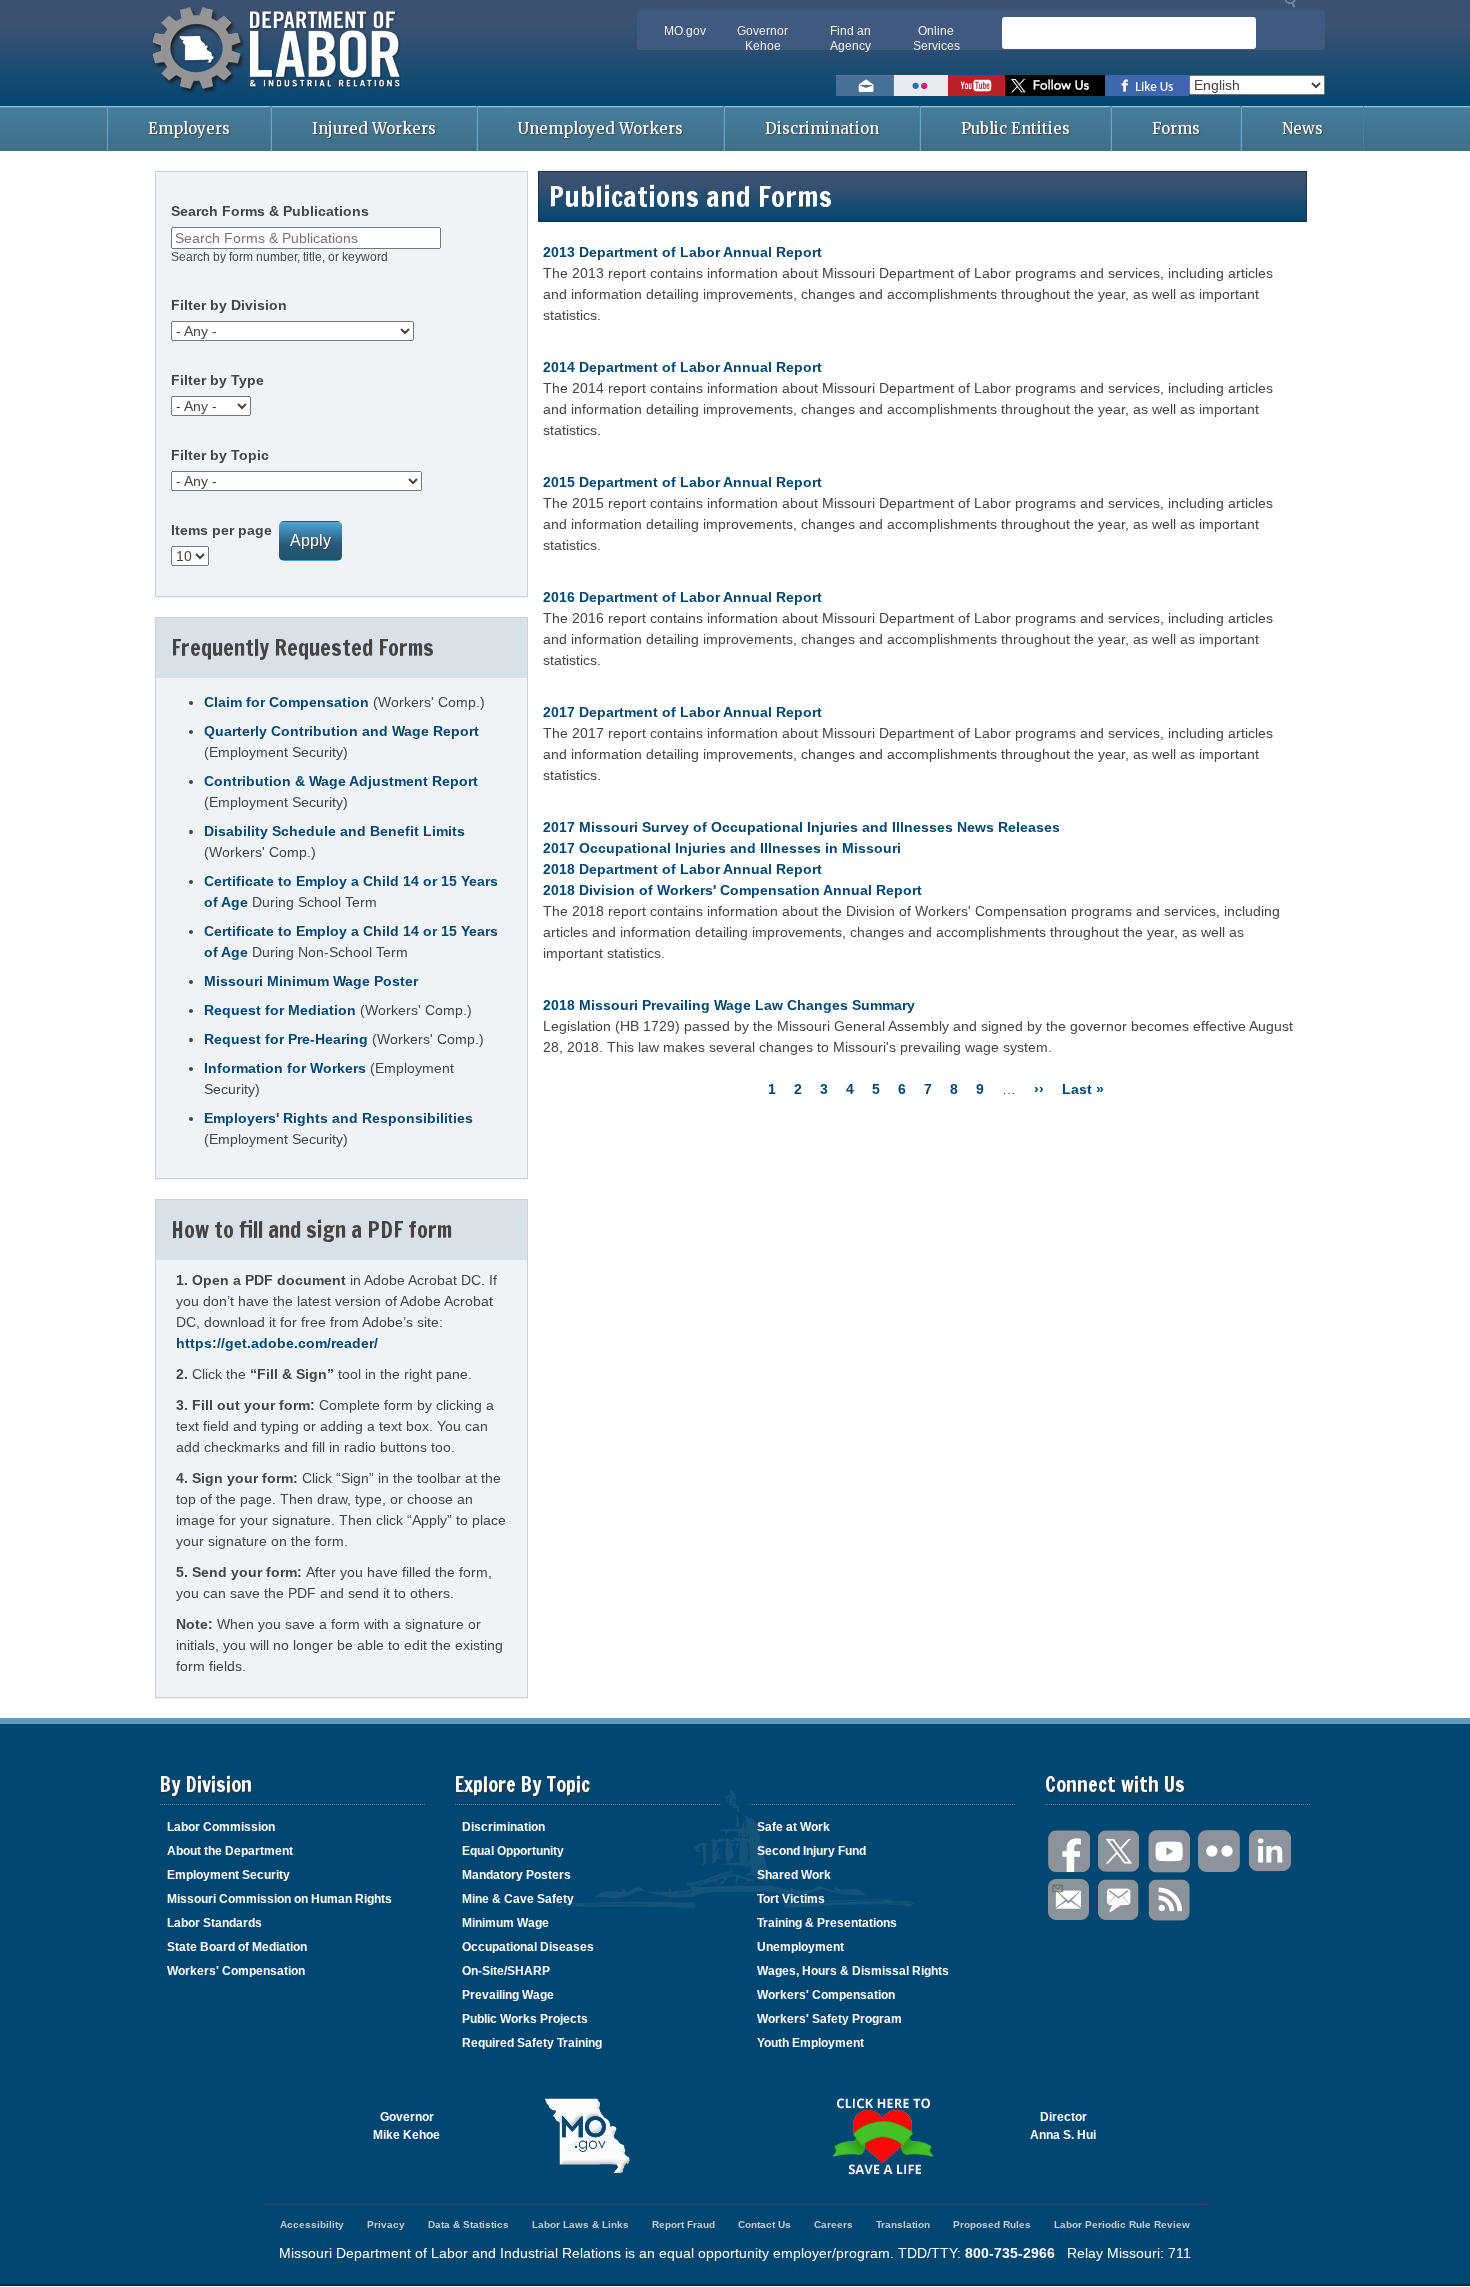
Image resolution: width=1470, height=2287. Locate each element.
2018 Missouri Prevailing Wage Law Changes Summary (729, 1005)
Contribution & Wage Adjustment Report (341, 781)
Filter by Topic (220, 455)
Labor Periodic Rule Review (1122, 2224)
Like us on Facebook (1147, 85)
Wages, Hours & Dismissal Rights (853, 1971)
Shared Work (794, 1875)
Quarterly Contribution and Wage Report (341, 731)
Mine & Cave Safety (518, 1899)
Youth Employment (810, 2043)
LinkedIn (1270, 1851)
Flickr (1220, 1851)
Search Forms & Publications (270, 211)
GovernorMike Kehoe (406, 2126)
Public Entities (1015, 128)
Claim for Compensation (286, 702)
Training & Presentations (827, 1923)
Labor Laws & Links (580, 2224)
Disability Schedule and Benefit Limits (334, 831)
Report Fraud (683, 2224)
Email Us (1070, 1900)
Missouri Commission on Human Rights (279, 1899)
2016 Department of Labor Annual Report (682, 597)
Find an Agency (850, 38)
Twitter (1120, 1851)
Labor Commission (221, 1827)
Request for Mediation (280, 1010)
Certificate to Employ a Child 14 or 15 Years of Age (351, 891)
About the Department (230, 1851)
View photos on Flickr (921, 85)
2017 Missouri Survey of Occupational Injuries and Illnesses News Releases (801, 827)
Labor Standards (214, 1923)
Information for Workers (285, 1068)
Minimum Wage (505, 1923)
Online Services (936, 38)
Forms (1176, 128)
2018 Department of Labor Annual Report (682, 869)
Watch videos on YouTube (976, 85)
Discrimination (822, 128)
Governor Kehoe (762, 38)
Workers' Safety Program (829, 2019)
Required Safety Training (532, 2043)
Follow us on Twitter (1055, 85)
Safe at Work (793, 1827)
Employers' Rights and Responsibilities (338, 1118)
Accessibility (312, 2224)
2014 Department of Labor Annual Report (682, 367)
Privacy (386, 2224)
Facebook (1070, 1851)
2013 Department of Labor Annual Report (682, 252)
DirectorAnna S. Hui (1063, 2126)
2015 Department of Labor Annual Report (682, 482)
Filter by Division (229, 305)
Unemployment (800, 1947)
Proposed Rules (992, 2224)
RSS (1170, 1900)
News (1302, 128)
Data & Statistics (468, 2224)
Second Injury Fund (811, 1851)
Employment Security (228, 1875)
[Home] (279, 95)
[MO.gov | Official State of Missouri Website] (587, 2136)
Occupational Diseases (528, 1947)
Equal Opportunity (513, 1851)
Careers (833, 2224)
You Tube (1170, 1851)
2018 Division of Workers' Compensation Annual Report (732, 890)
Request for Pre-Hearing (286, 1039)
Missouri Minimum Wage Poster (311, 981)
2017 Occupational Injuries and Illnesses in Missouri (722, 848)
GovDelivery (1120, 1900)
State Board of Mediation (237, 1947)
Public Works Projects (525, 2019)
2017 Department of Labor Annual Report (682, 712)
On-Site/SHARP (506, 1971)
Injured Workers (374, 128)
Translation (903, 2224)
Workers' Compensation (236, 1971)
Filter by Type (217, 380)
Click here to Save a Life (882, 2136)
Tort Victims (791, 1899)
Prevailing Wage (508, 1995)
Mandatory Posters (516, 1875)
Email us (865, 85)
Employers (189, 128)
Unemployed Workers (600, 128)
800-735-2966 (1010, 2253)
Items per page (221, 530)
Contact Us (764, 2224)
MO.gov (685, 31)
